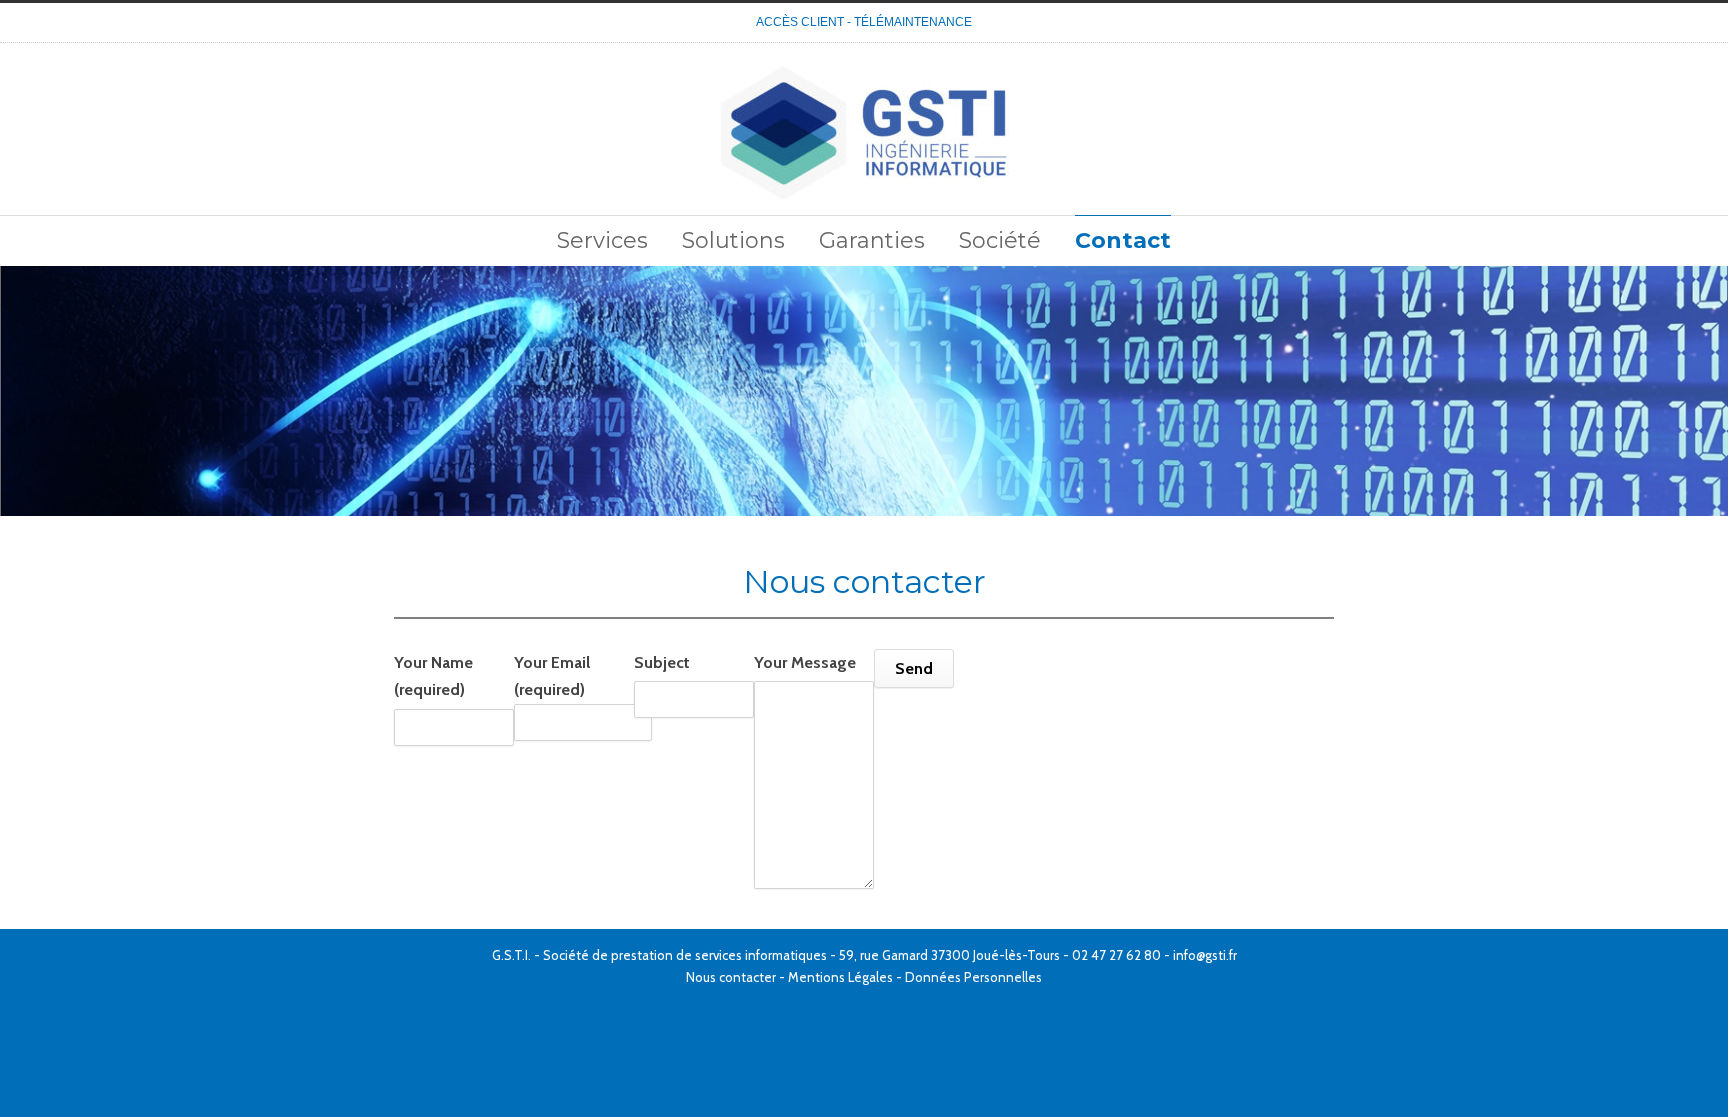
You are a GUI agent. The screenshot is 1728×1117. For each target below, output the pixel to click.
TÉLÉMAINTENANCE (913, 22)
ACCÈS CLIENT (800, 22)
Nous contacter (731, 977)
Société (1000, 240)
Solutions (733, 240)
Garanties (872, 240)
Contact (1123, 240)
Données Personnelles (973, 977)
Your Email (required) (552, 676)
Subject (662, 662)
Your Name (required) (433, 676)
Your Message (805, 662)
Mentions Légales (840, 977)
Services (602, 240)
